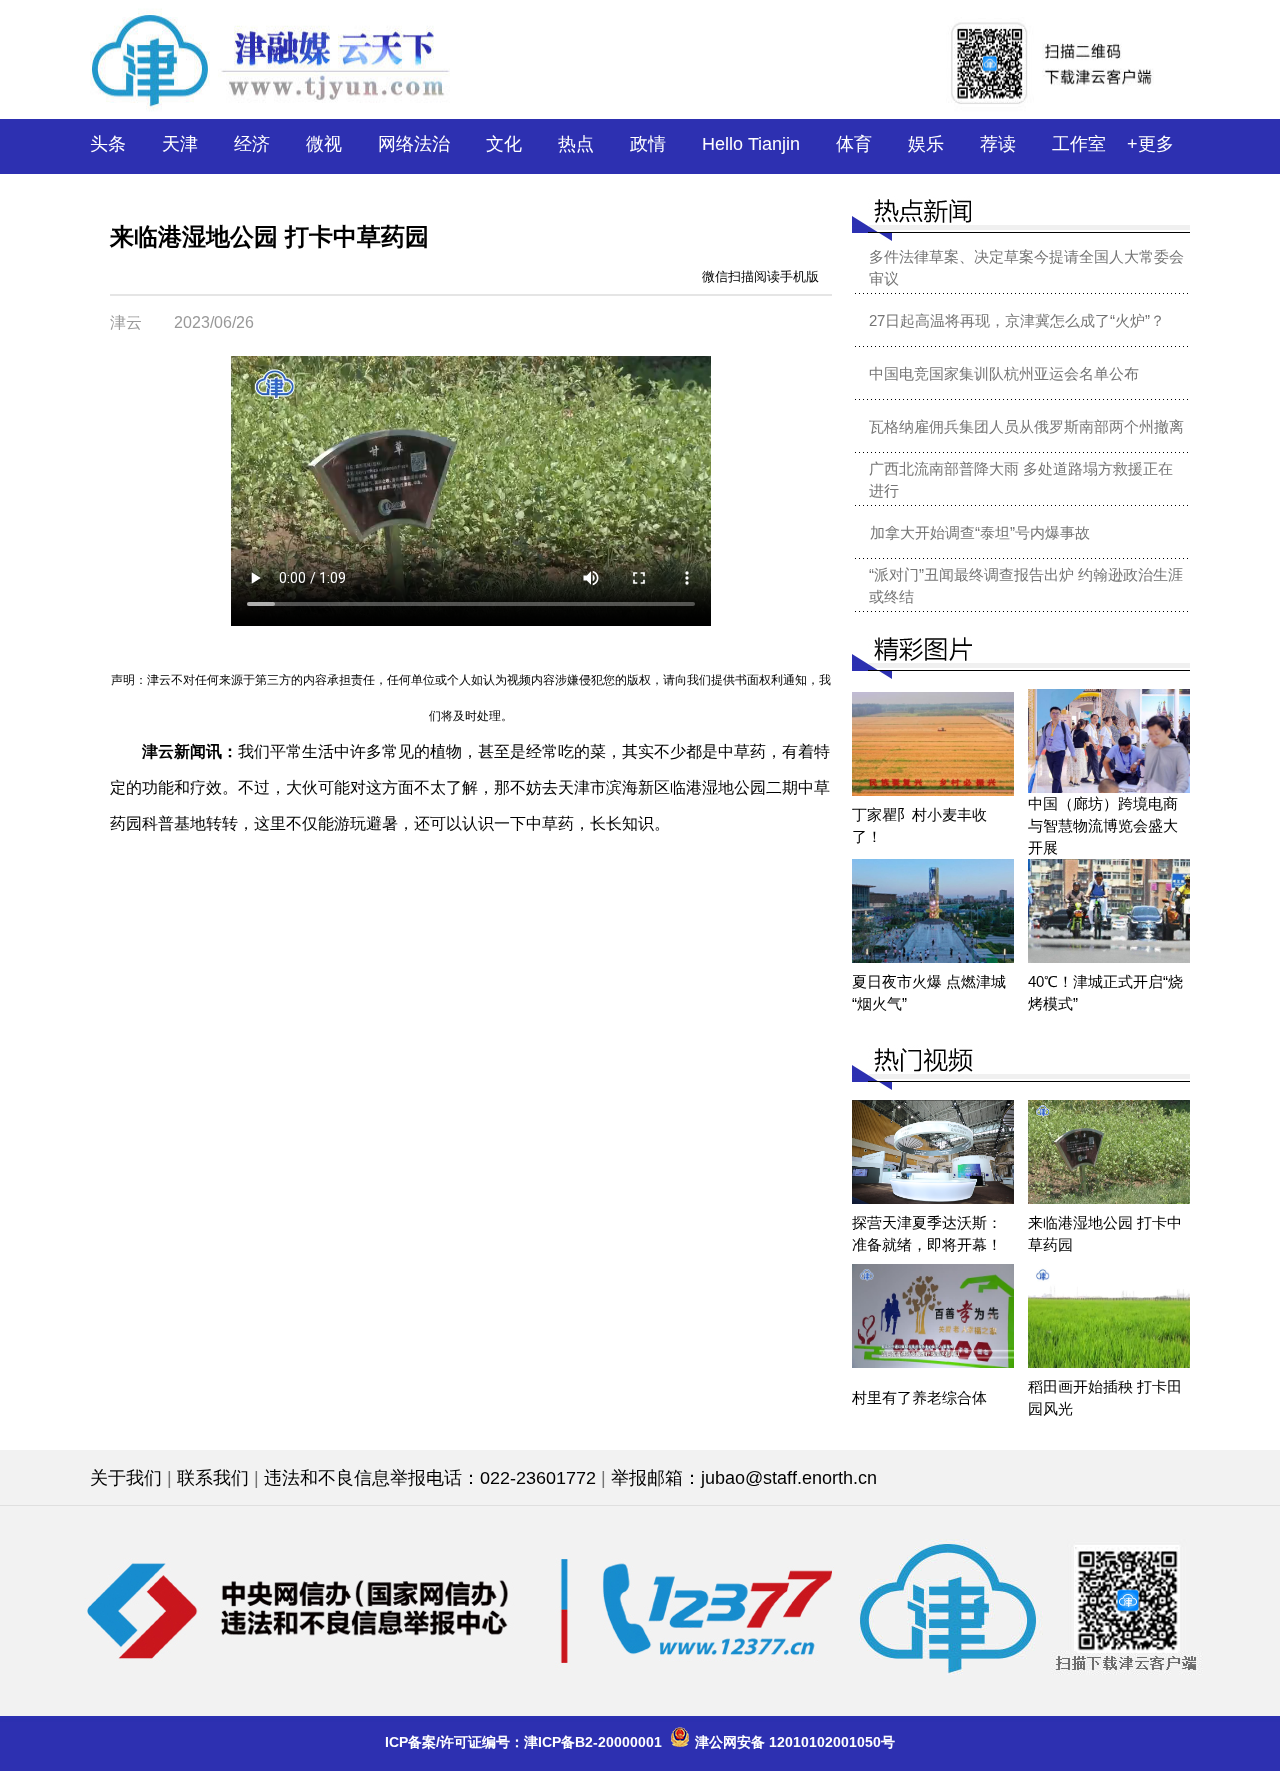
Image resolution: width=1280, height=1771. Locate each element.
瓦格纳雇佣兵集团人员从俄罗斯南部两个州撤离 (1026, 426)
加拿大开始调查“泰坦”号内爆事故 (980, 532)
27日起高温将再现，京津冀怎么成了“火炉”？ (1017, 320)
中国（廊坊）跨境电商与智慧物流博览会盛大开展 (1103, 825)
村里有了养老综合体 (919, 1397)
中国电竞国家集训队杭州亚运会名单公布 (1004, 373)
